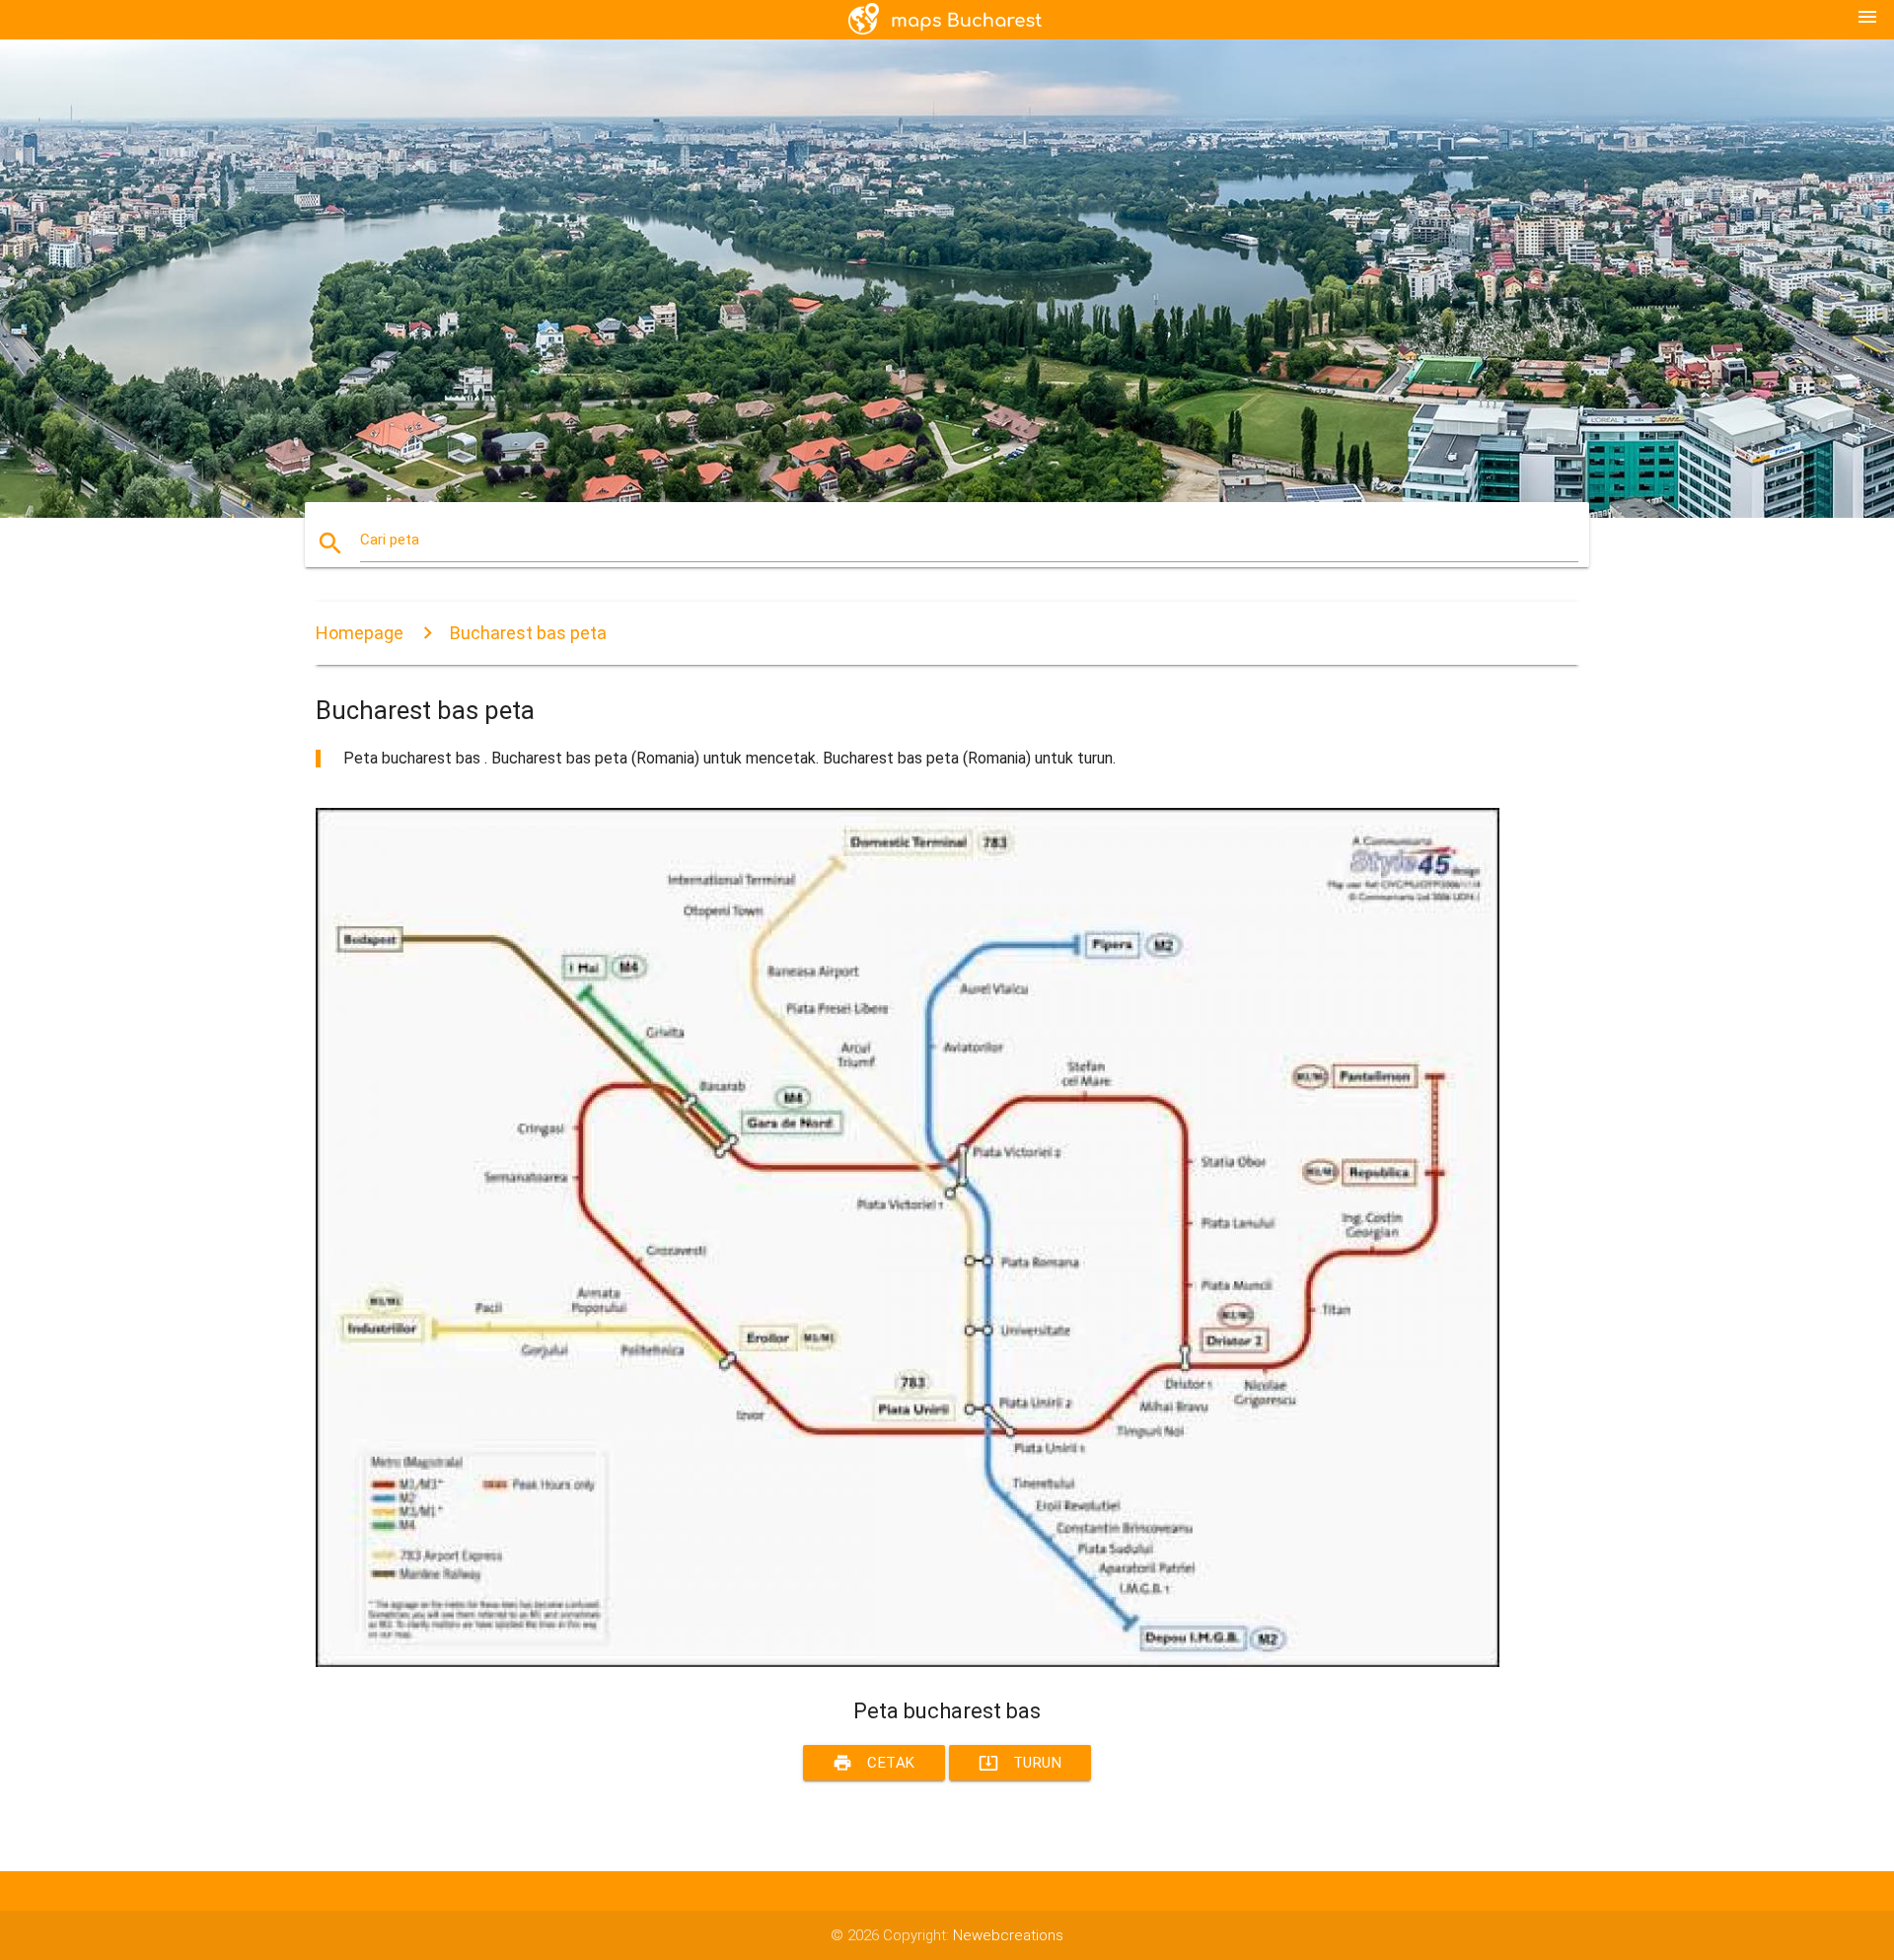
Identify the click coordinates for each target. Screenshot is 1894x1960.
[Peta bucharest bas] (908, 1662)
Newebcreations (1008, 1935)
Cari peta (390, 540)
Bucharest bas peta (528, 633)
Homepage (360, 633)
